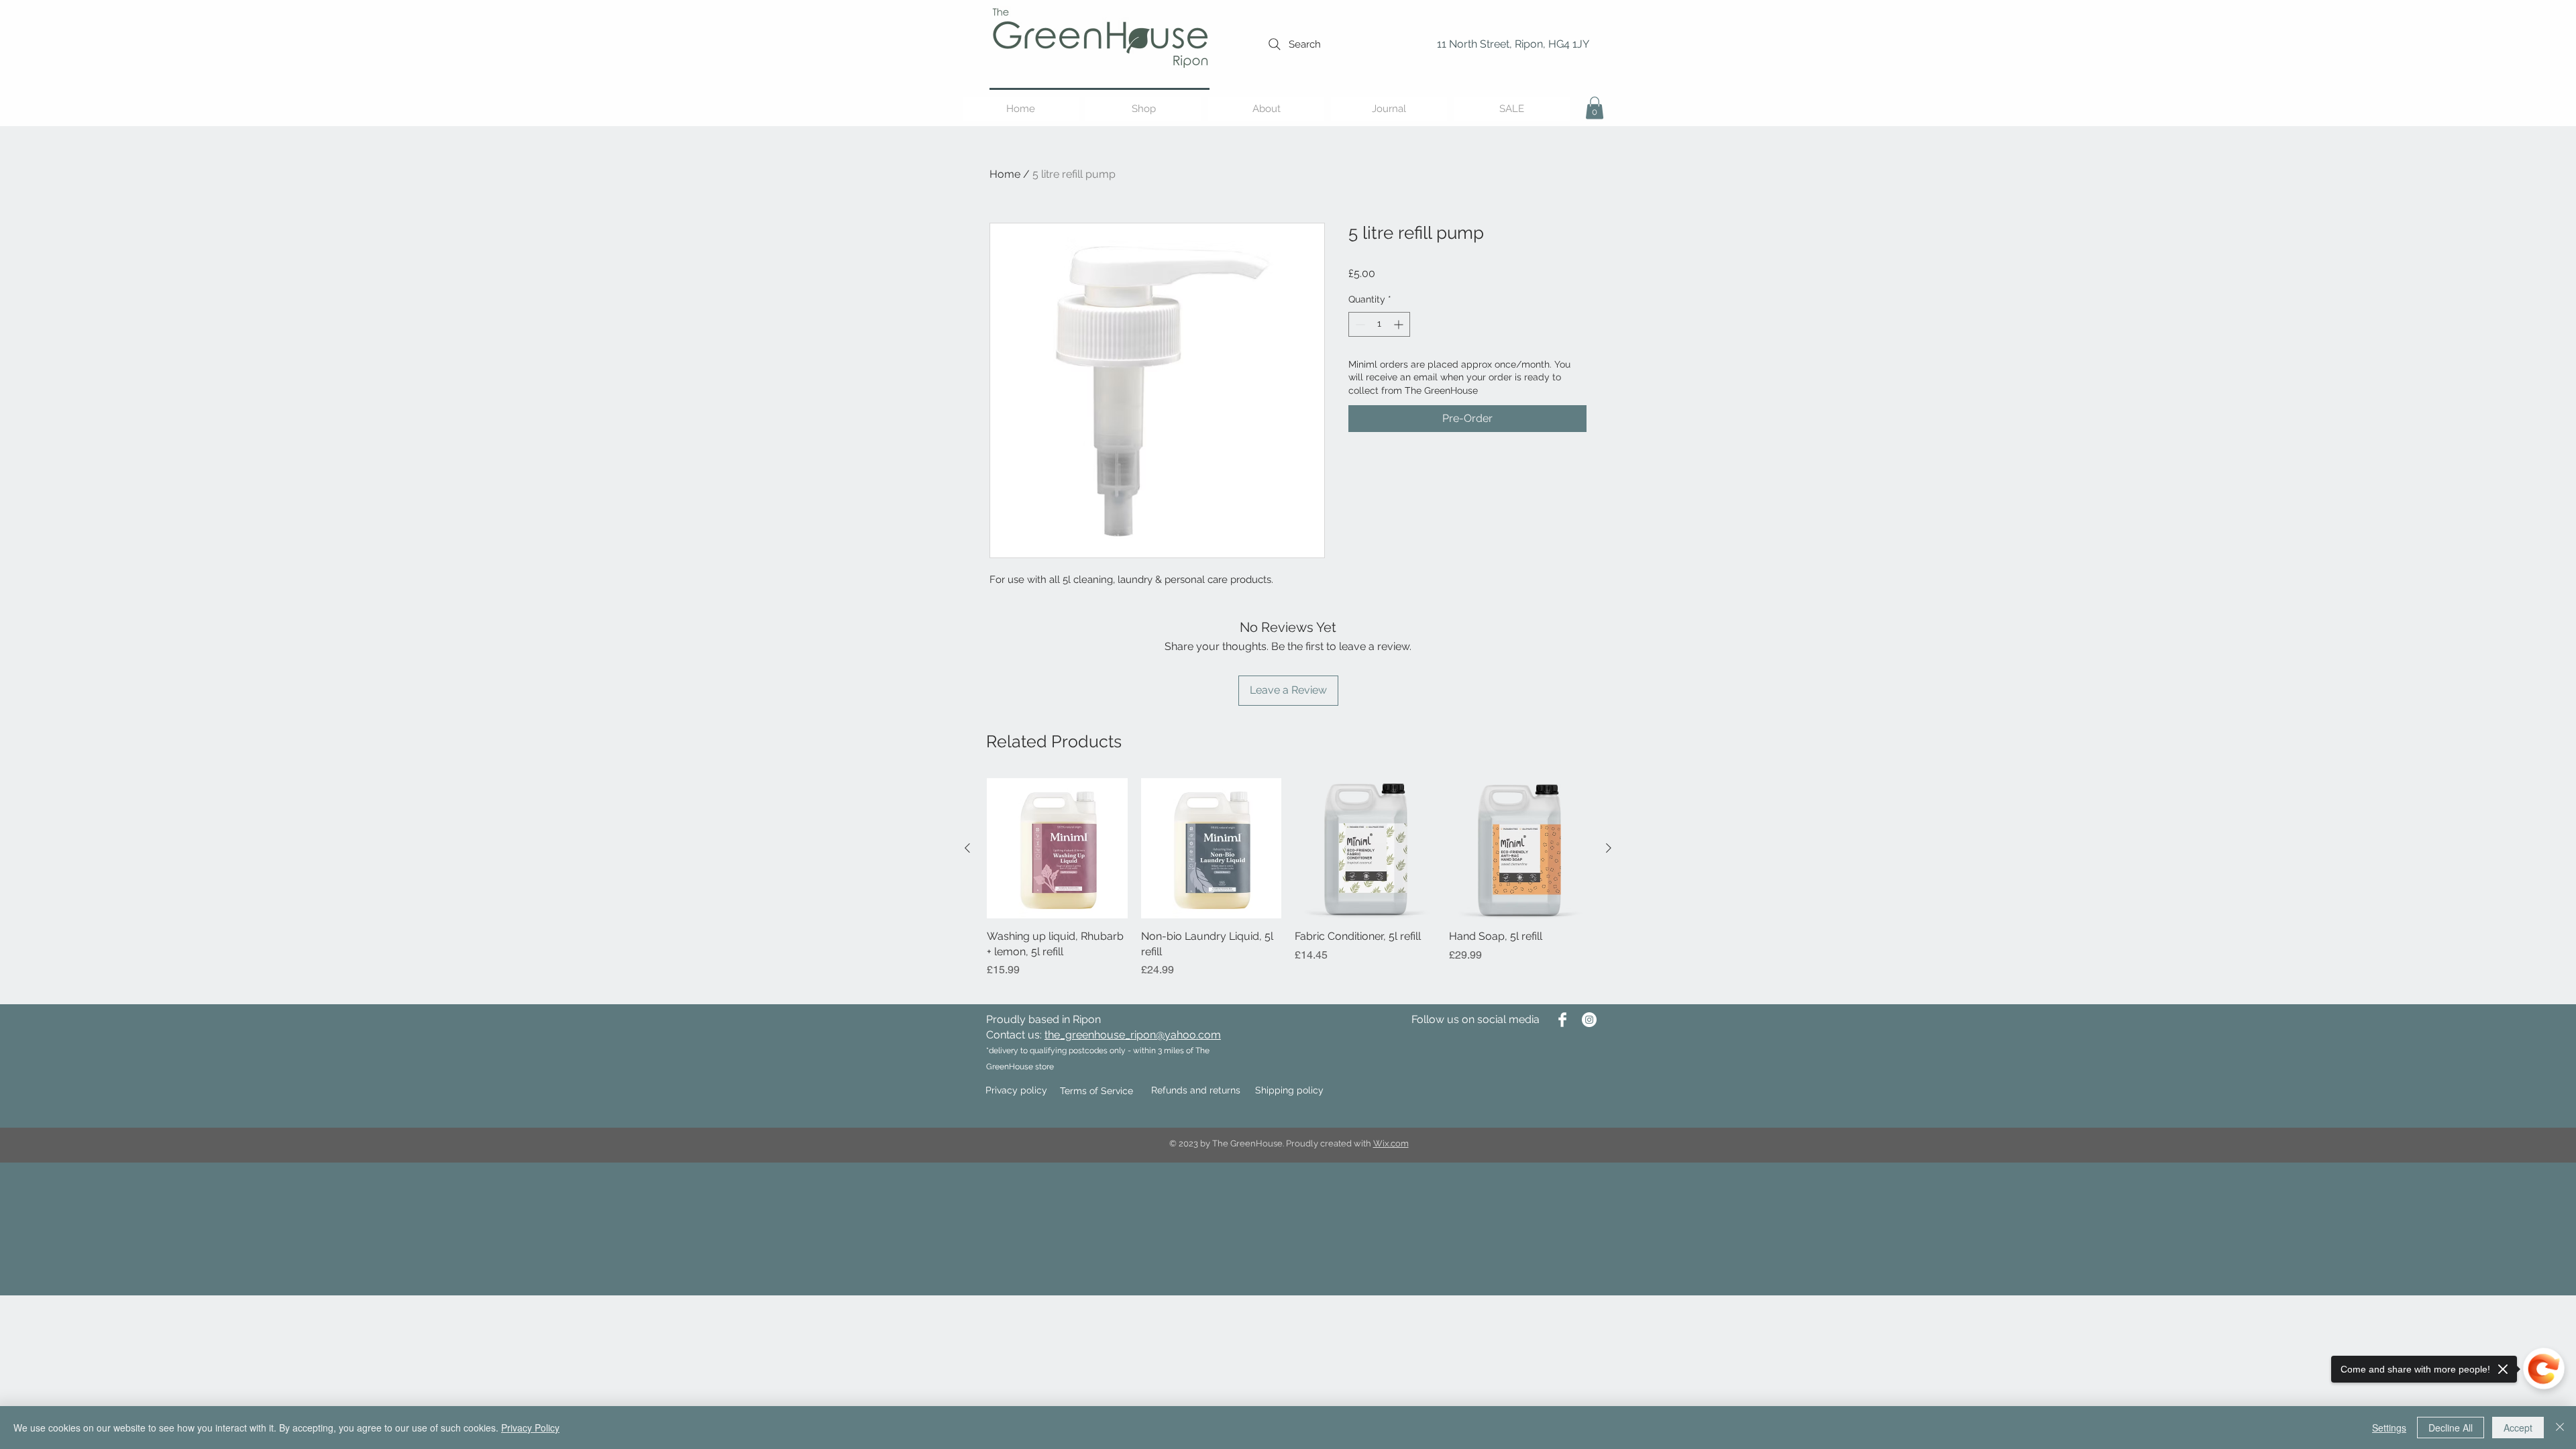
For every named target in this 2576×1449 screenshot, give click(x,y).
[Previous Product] (967, 848)
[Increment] (1400, 324)
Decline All (2451, 1428)
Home (1005, 174)
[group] (1288, 886)
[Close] (2560, 1428)
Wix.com (1391, 1143)
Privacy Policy (530, 1428)
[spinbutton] (1379, 324)
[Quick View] (1057, 849)
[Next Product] (1609, 848)
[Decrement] (1359, 324)
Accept (2518, 1428)
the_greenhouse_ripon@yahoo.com (1133, 1035)
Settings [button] (2389, 1428)
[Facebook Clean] (1562, 1020)
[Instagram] (1589, 1020)
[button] (1595, 108)
